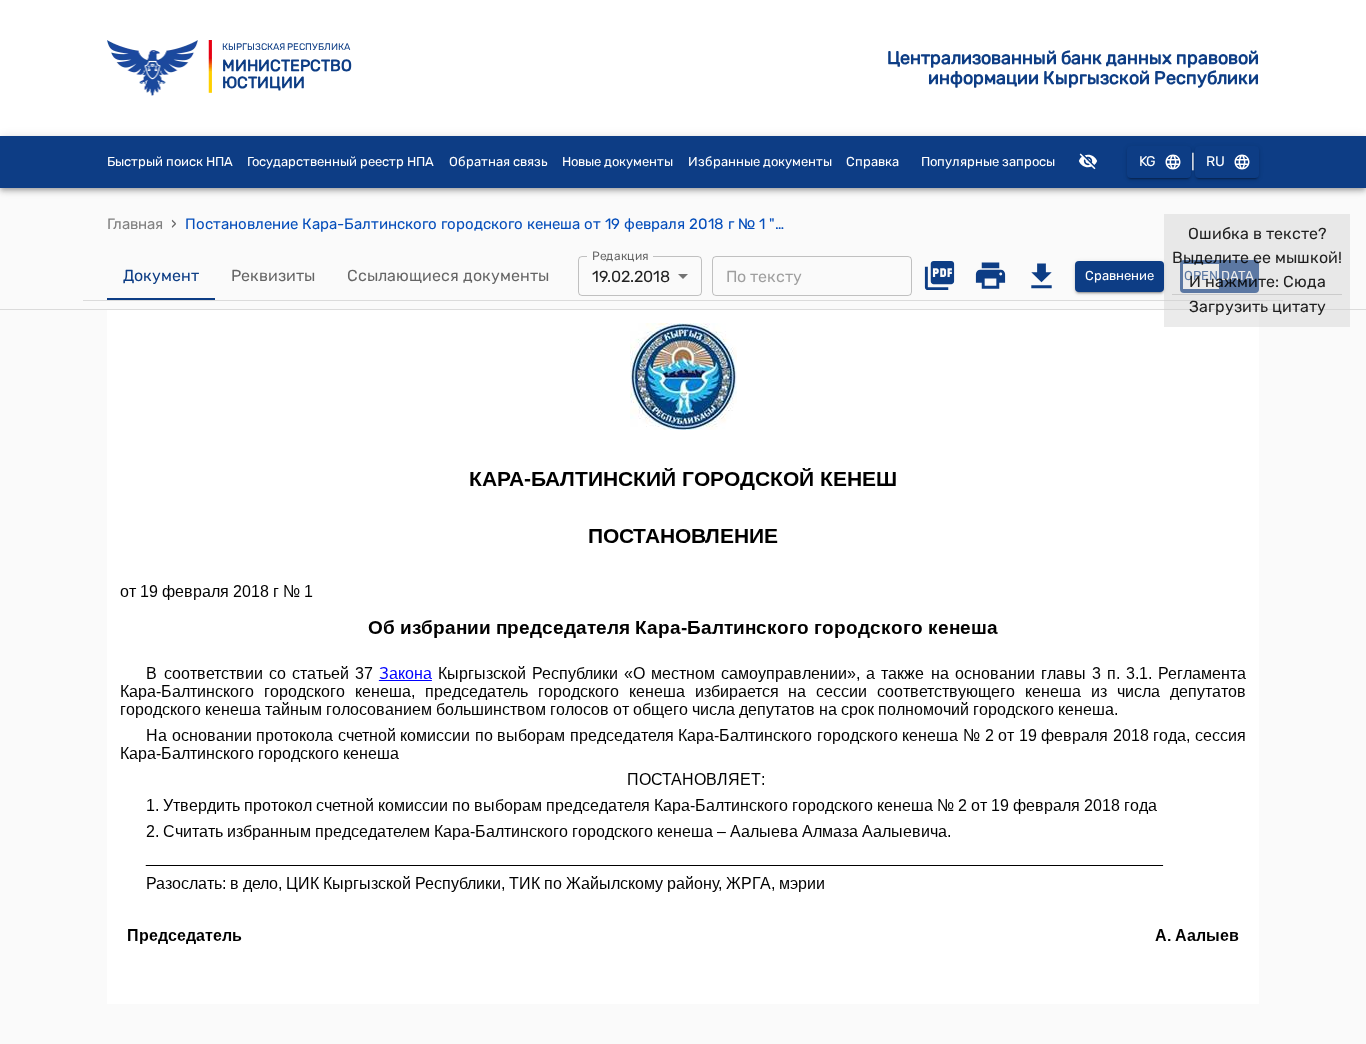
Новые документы (617, 161)
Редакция (620, 256)
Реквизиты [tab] (273, 275)
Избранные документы (760, 161)
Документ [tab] (161, 275)
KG (1147, 161)
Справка (872, 161)
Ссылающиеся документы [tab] (448, 275)
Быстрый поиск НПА (170, 161)
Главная (135, 224)
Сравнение (1119, 275)
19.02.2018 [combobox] (631, 276)
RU (1215, 161)
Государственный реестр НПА (340, 161)
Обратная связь (498, 161)
